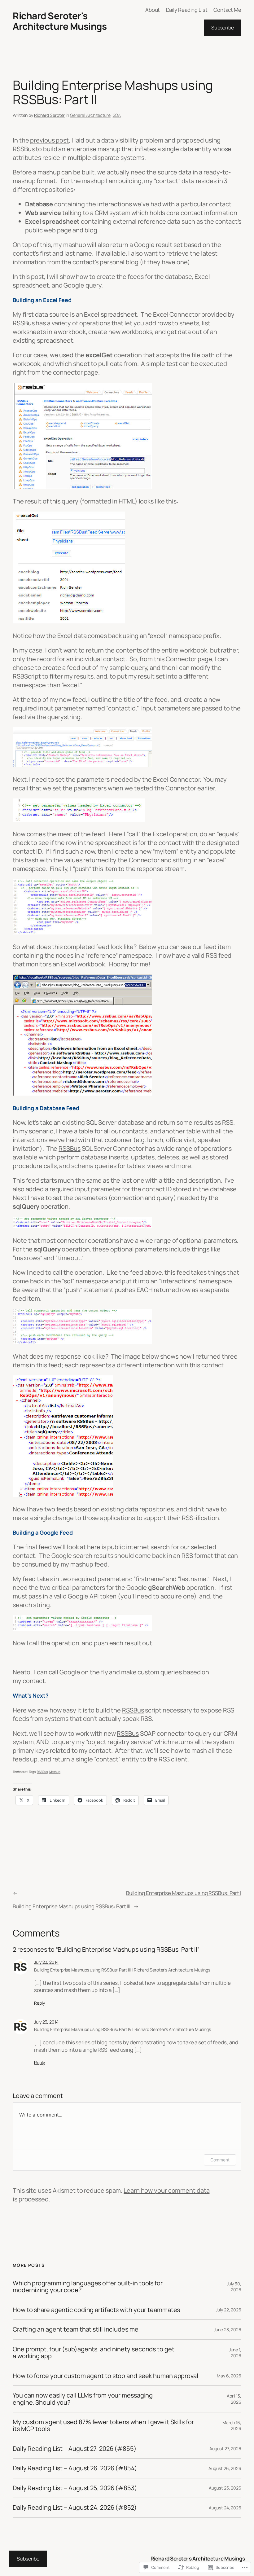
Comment (220, 2160)
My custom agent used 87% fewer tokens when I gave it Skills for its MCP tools (103, 2426)
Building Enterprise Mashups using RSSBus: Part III (72, 1906)
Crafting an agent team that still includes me (76, 2329)
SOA (117, 115)
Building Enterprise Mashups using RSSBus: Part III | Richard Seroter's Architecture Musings (122, 1970)
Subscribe (223, 28)
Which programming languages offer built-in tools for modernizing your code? (88, 2287)
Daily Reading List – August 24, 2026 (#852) (75, 2508)
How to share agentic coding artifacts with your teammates (96, 2310)
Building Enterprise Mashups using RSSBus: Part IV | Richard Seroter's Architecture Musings (123, 2029)
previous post (49, 140)
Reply (39, 2003)
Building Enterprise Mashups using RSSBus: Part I (184, 1893)
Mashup (55, 1772)
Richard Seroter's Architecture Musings (60, 21)
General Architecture (90, 115)
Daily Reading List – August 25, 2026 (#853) (75, 2488)
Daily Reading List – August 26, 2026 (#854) (75, 2468)
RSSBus (24, 149)
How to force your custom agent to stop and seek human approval (105, 2376)
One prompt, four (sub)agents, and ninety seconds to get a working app (94, 2353)
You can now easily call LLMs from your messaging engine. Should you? (83, 2399)
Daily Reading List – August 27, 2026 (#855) (75, 2449)
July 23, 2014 (46, 1962)
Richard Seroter (50, 115)
